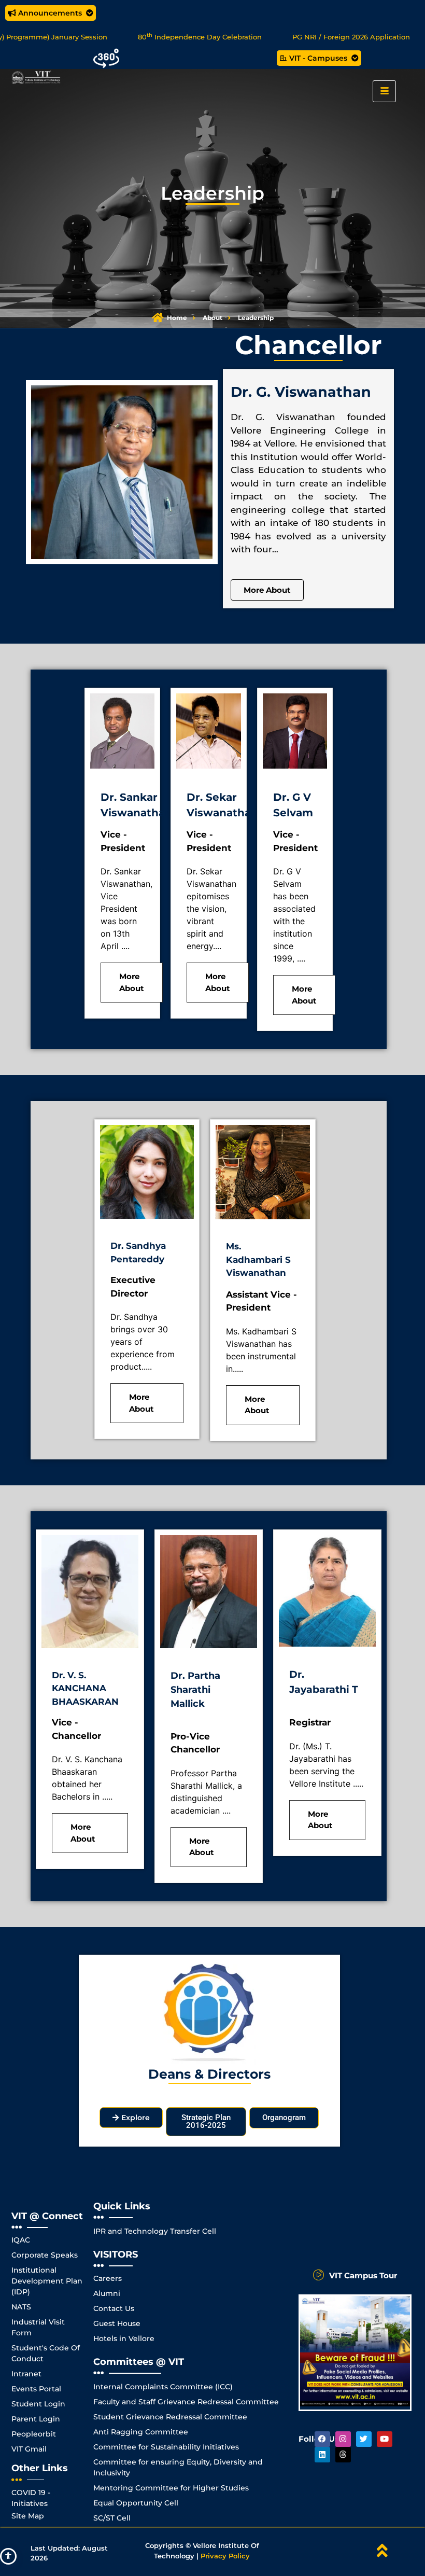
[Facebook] (322, 2439)
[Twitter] (364, 2439)
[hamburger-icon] (384, 91)
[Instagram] (343, 2439)
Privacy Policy (225, 2556)
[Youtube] (385, 2439)
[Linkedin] (322, 2455)
